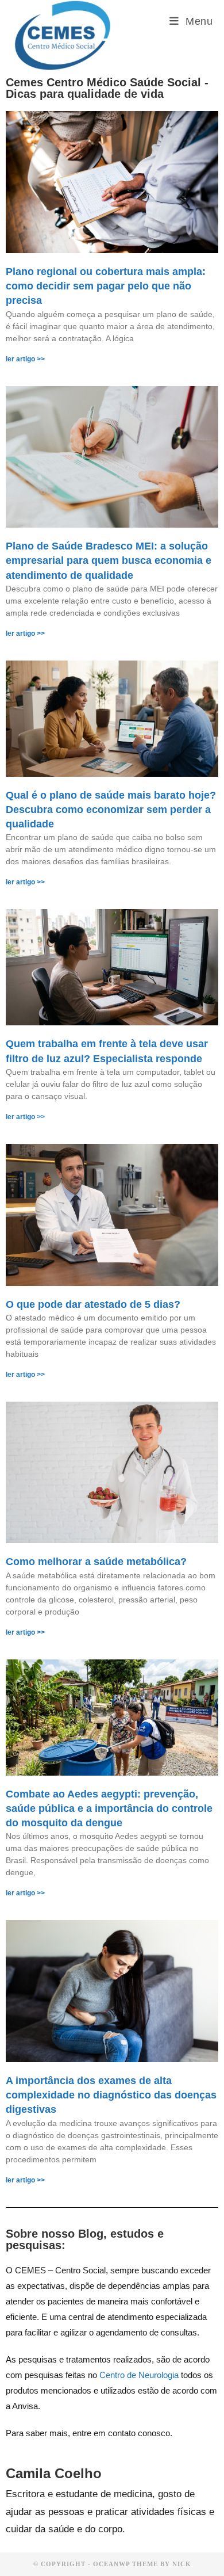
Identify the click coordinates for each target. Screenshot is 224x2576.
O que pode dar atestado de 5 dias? (93, 1304)
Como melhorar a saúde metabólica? (96, 1562)
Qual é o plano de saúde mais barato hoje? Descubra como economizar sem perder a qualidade (111, 810)
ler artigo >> (25, 359)
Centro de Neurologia (139, 2375)
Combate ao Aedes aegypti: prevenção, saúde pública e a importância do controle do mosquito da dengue (109, 1808)
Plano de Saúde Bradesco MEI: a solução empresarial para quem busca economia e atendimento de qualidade (109, 560)
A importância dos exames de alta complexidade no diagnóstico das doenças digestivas (111, 2095)
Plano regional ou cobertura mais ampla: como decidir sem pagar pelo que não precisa (106, 286)
